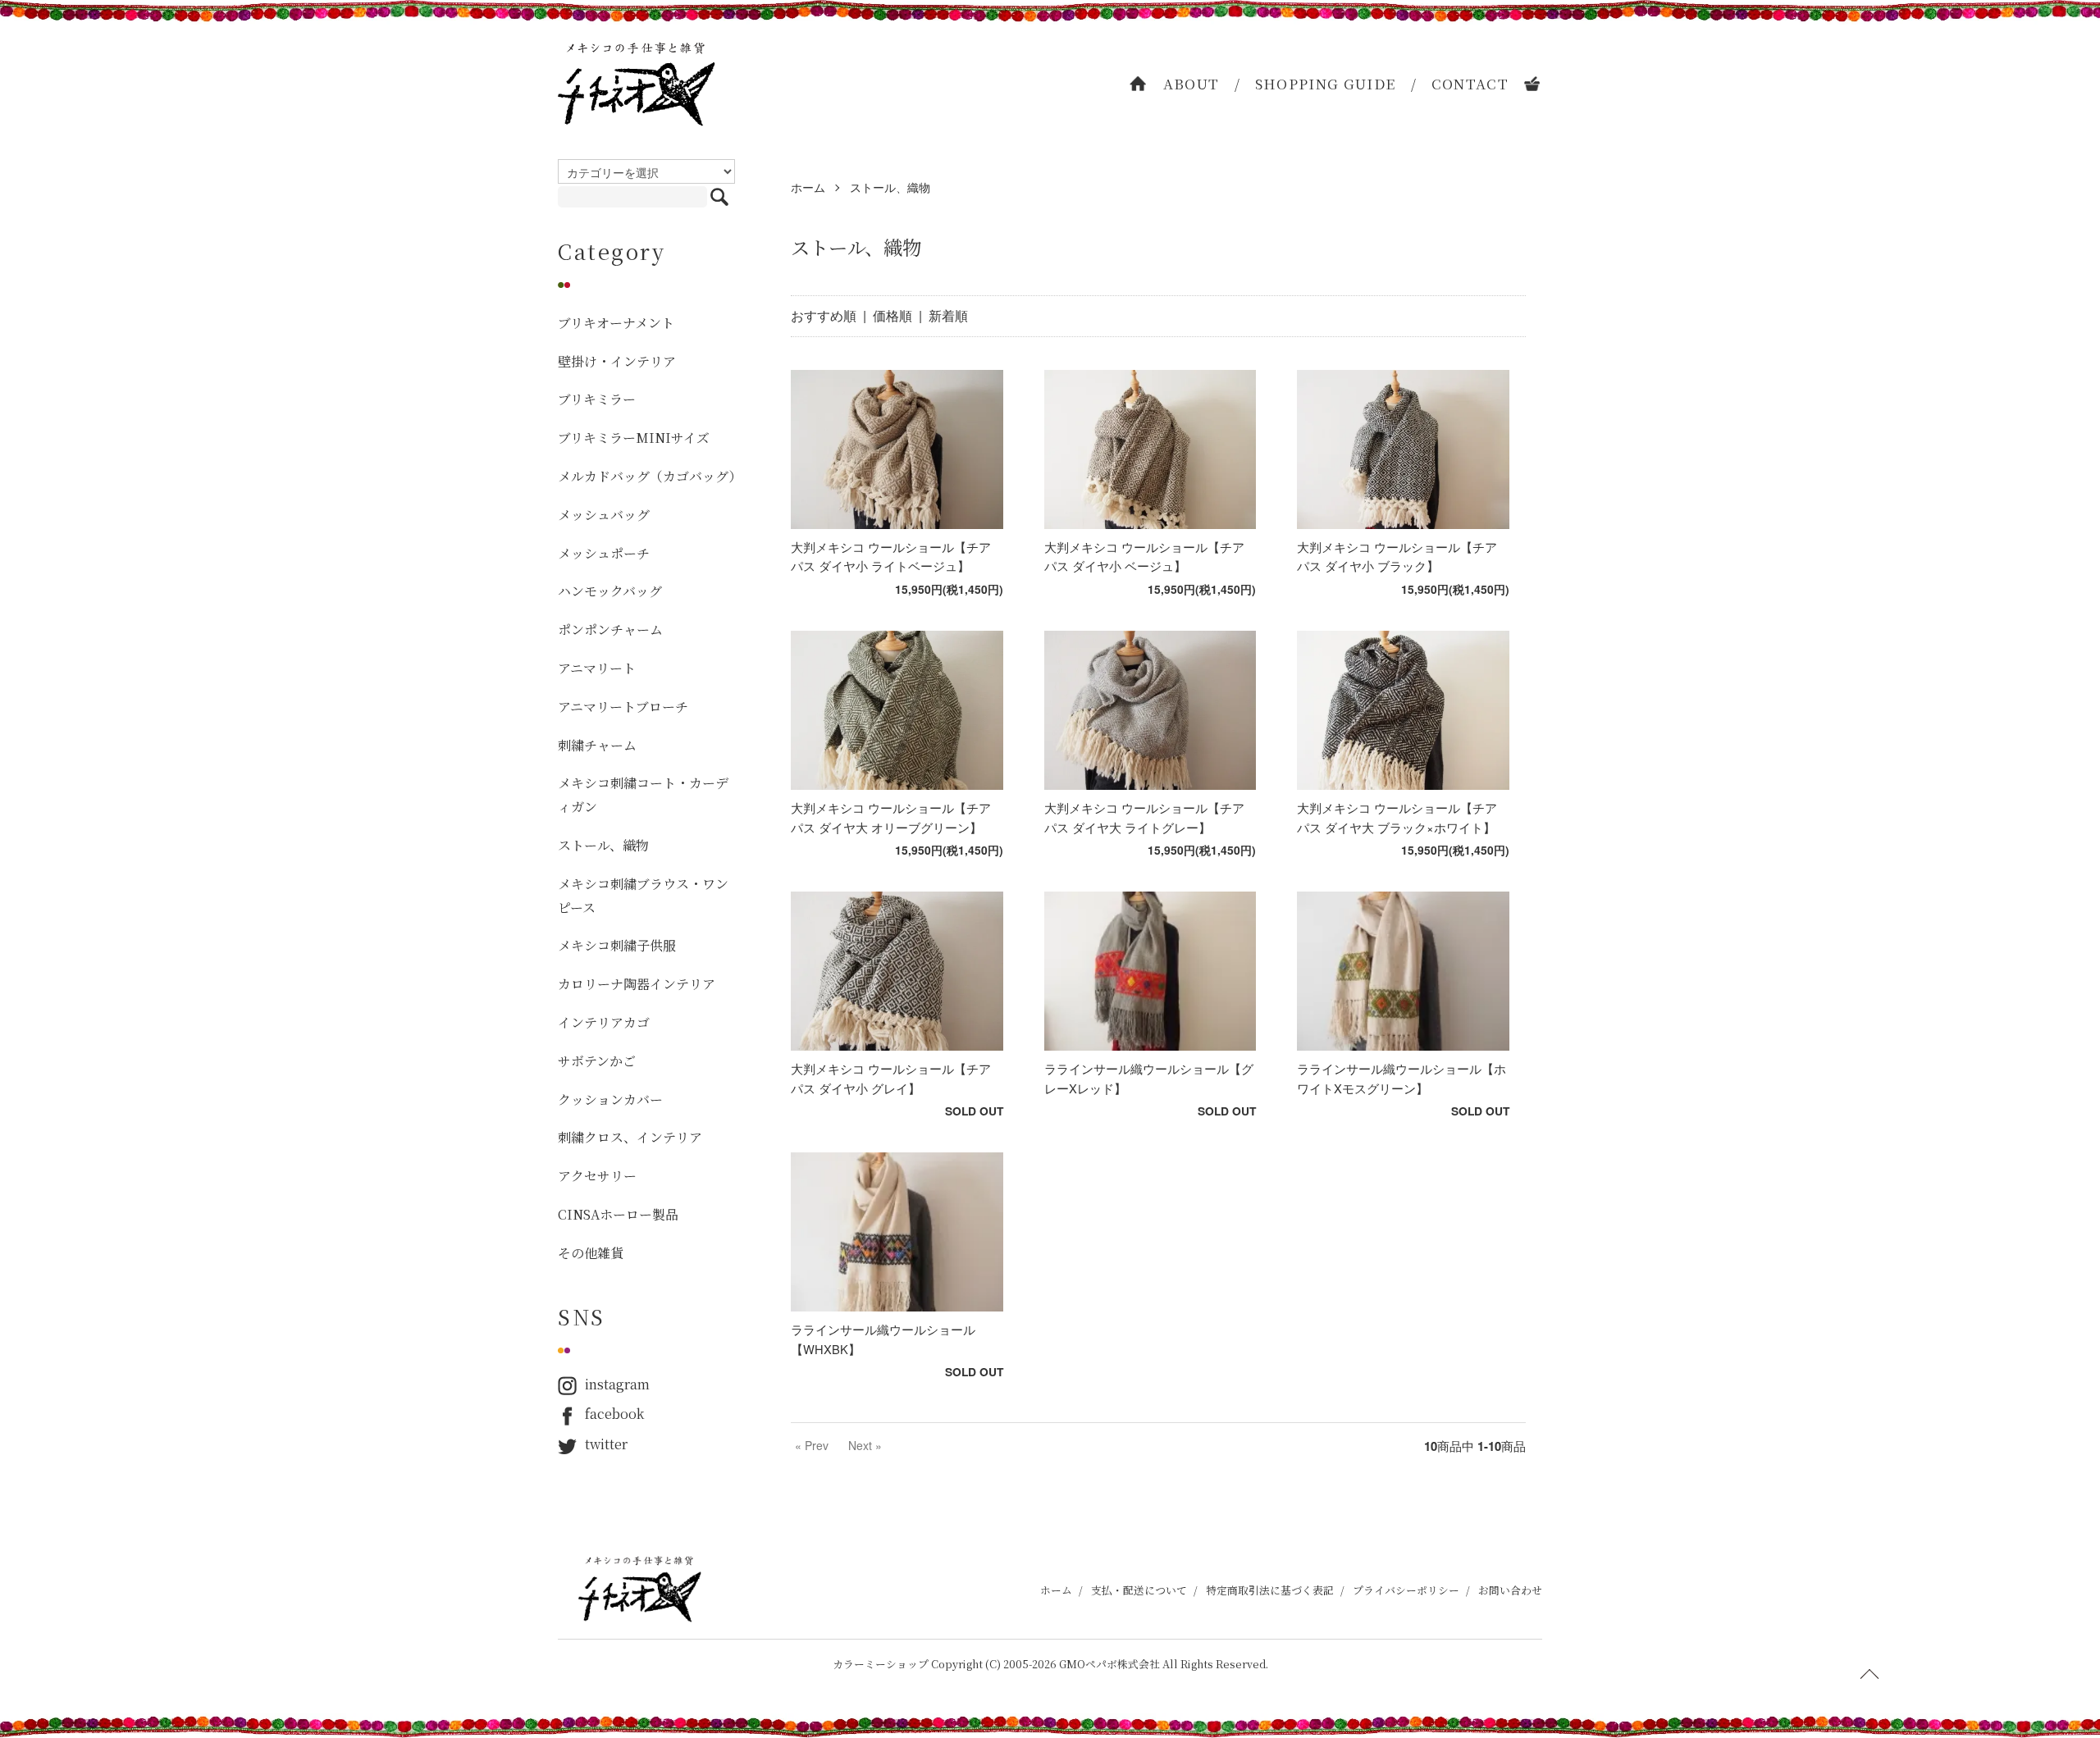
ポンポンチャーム (610, 630)
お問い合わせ (1510, 1590)
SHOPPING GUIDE (1326, 83)
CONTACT (1470, 83)
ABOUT (1192, 83)
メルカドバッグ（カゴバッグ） (646, 476)
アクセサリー (597, 1176)
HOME (1139, 84)
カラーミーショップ (881, 1664)
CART (1533, 84)
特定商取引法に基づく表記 (1270, 1590)
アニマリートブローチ (623, 707)
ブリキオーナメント (616, 323)
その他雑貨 (591, 1253)
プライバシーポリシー (1406, 1590)
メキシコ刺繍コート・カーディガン (643, 795)
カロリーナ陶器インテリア (637, 984)
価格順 (892, 315)
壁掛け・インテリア (617, 361)
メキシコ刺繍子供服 (617, 945)
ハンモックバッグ (610, 591)
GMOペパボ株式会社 (1109, 1664)
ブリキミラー (597, 399)
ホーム (808, 187)
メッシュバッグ (604, 515)
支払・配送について (1139, 1590)
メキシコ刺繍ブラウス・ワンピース (643, 896)
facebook (614, 1414)
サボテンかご (597, 1061)
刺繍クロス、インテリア (630, 1137)
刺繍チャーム (597, 745)
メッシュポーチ (604, 553)
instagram (617, 1384)
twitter (606, 1444)
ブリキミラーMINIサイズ (634, 438)
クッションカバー (610, 1099)
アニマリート (597, 668)
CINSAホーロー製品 (618, 1214)
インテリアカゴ (604, 1022)
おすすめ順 (824, 315)
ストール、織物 (890, 187)
